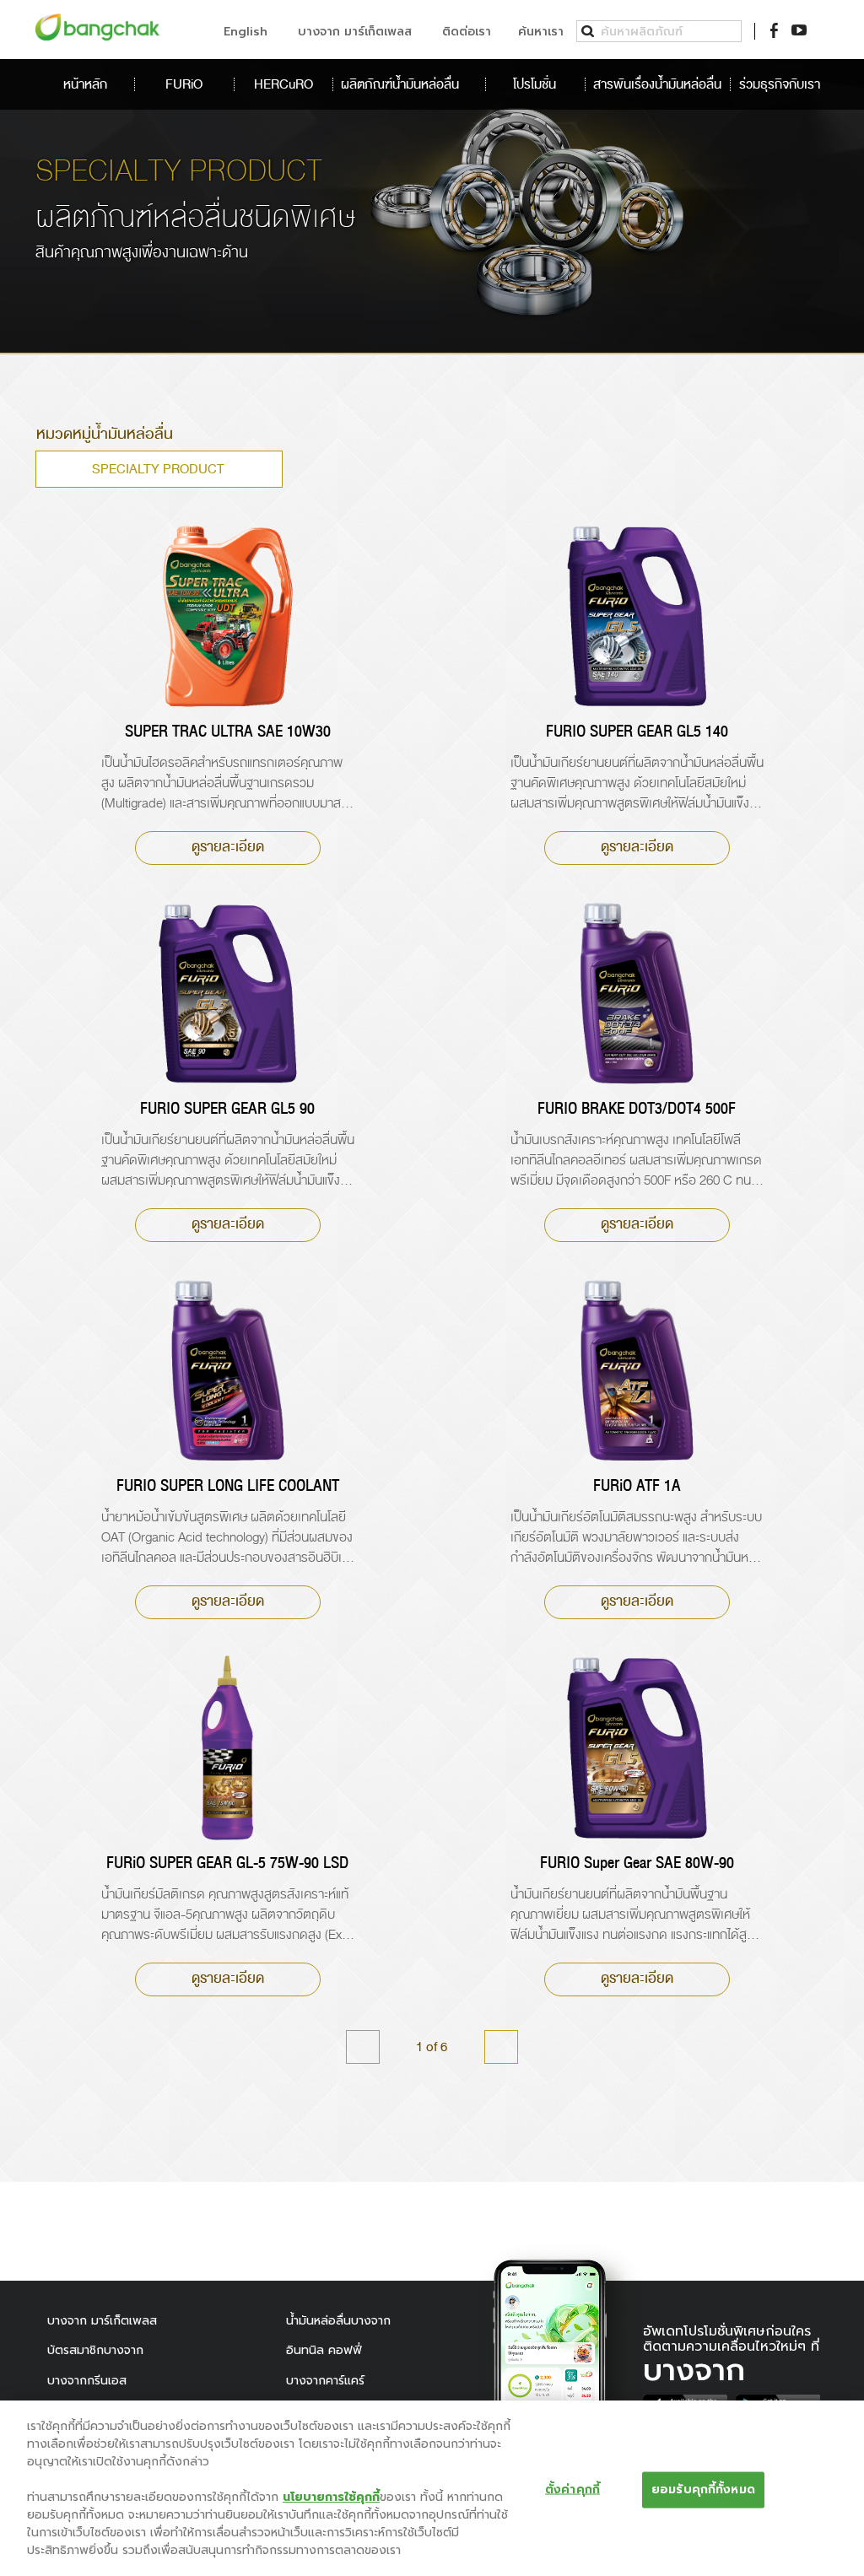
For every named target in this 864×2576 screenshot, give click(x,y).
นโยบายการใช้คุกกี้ (331, 2497)
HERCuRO (283, 84)
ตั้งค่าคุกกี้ (572, 2490)
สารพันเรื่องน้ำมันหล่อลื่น (657, 84)
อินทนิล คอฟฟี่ (324, 2350)
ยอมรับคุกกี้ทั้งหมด (703, 2490)
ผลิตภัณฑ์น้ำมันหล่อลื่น (402, 84)
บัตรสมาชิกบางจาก (95, 2350)
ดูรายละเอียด (228, 847)
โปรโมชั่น (535, 84)
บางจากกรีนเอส (87, 2381)
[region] (432, 2488)
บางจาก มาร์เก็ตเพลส (102, 2321)
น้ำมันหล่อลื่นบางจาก (338, 2321)
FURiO (184, 84)
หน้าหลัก (85, 84)
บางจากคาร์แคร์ (325, 2381)
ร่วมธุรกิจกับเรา (779, 84)
